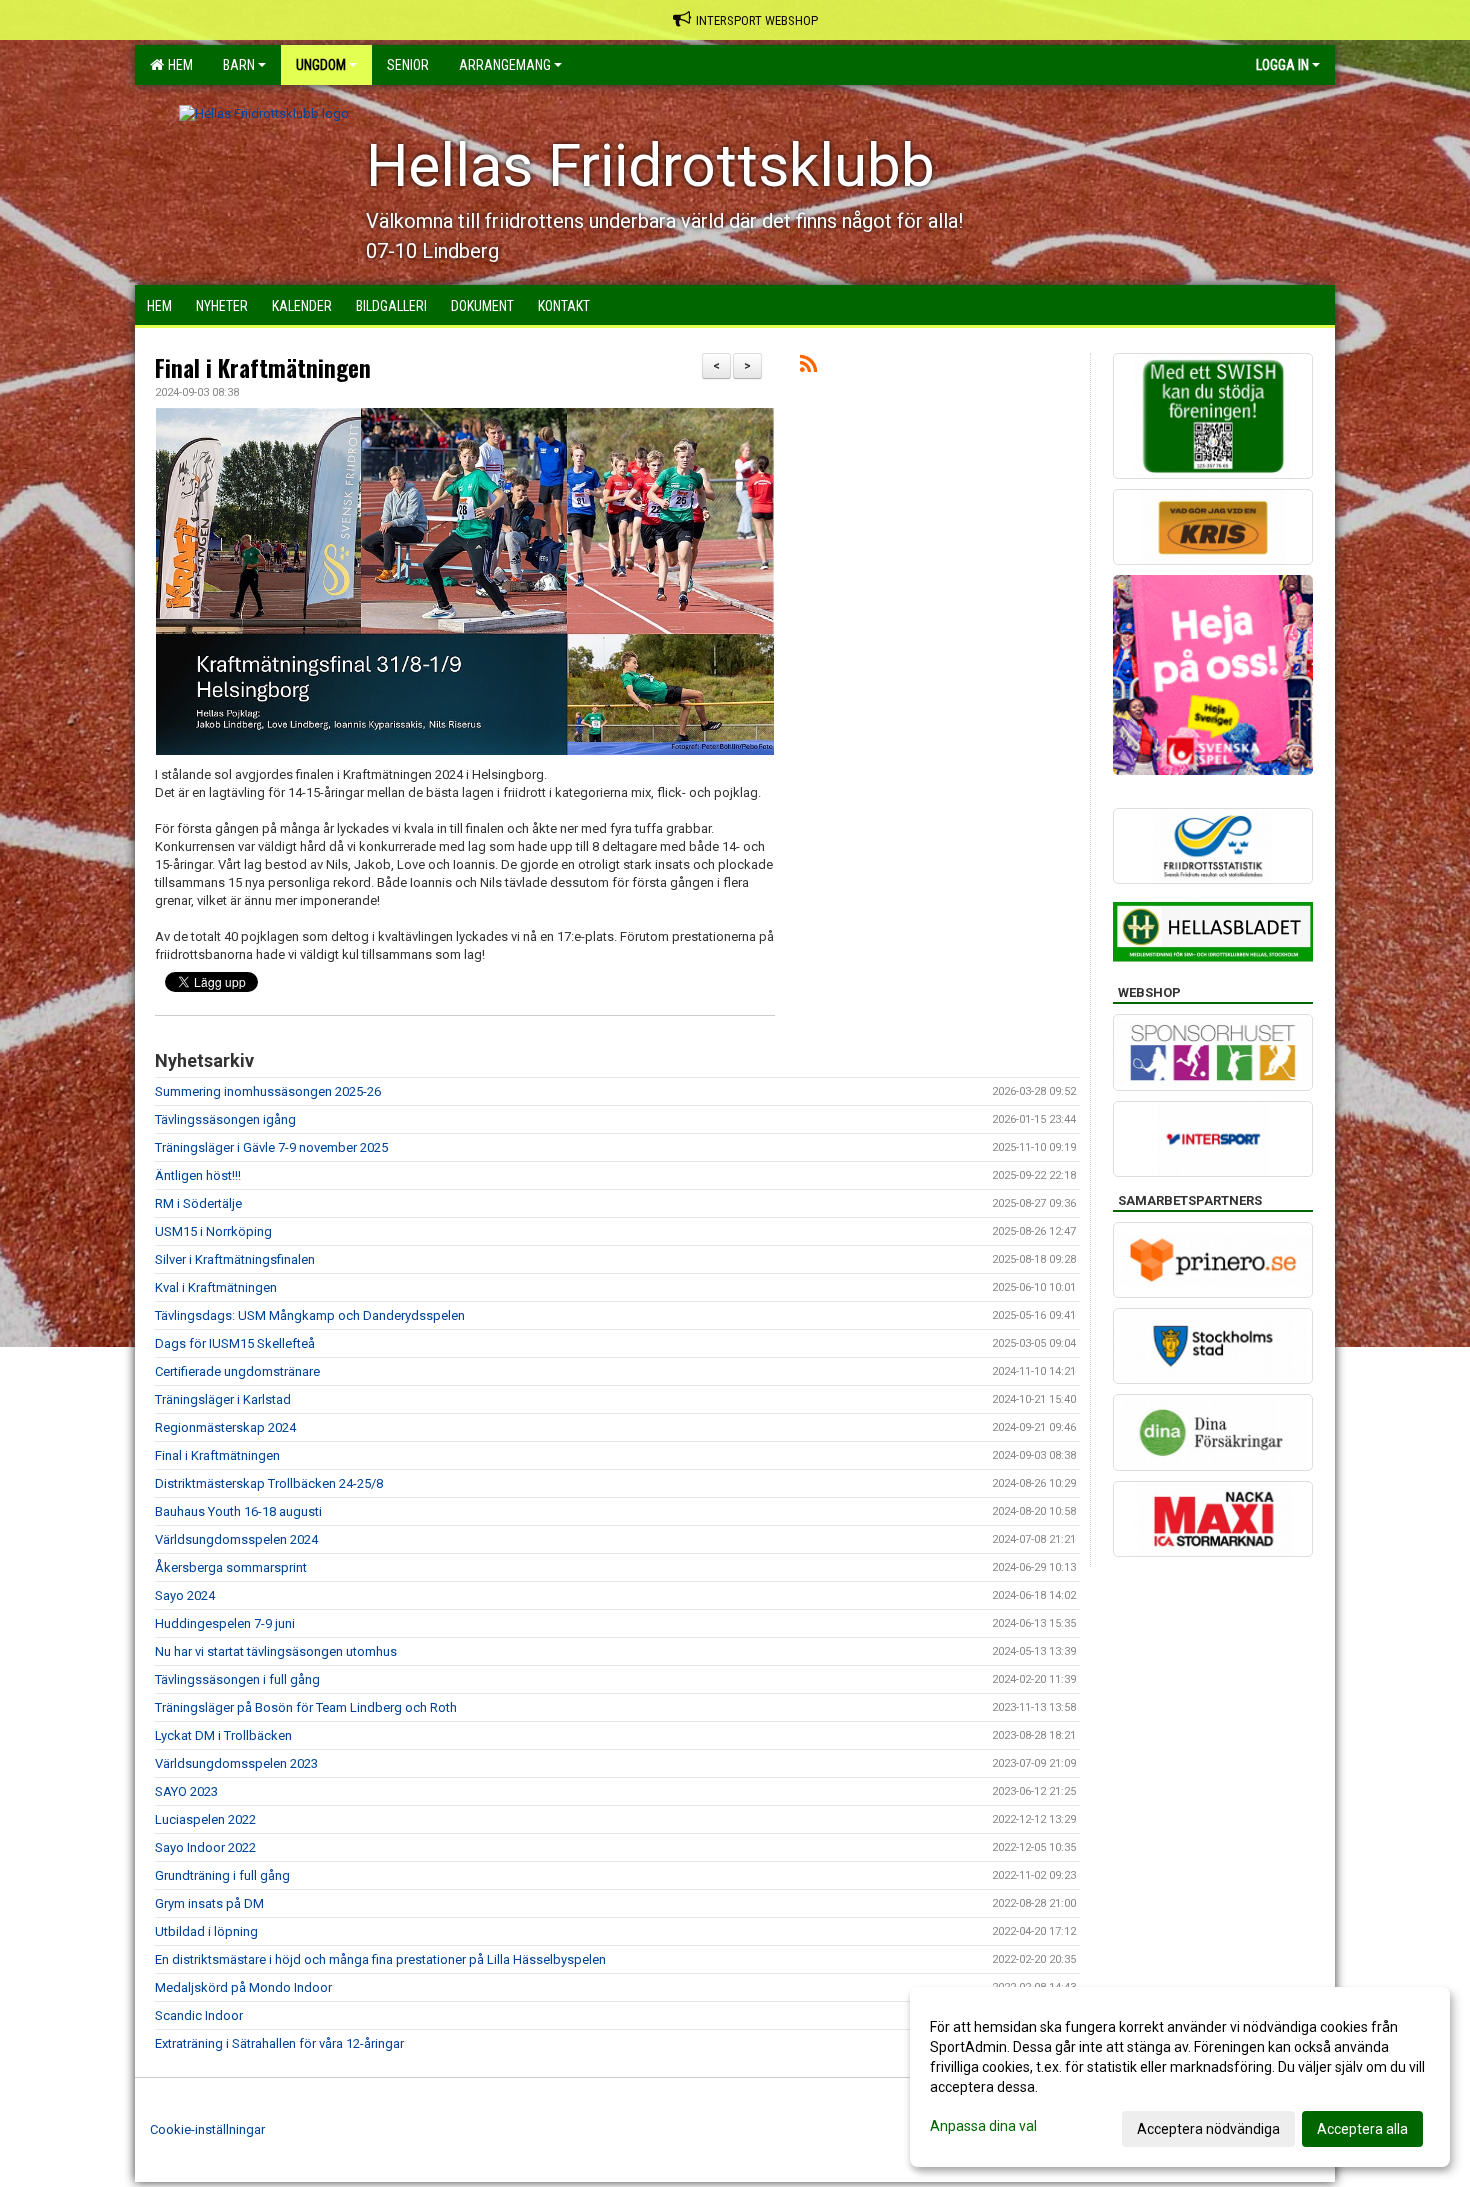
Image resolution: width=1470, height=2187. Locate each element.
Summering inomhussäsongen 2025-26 (268, 1091)
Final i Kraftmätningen (263, 368)
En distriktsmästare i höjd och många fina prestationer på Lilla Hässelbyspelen (380, 1959)
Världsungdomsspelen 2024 (236, 1539)
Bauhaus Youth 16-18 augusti (238, 1511)
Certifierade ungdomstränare (237, 1371)
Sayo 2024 (185, 1595)
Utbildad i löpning (206, 1931)
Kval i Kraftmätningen (216, 1287)
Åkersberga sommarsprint (231, 1567)
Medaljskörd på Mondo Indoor (243, 1987)
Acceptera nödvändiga (1208, 2129)
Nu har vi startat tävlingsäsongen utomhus (276, 1651)
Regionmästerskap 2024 (225, 1427)
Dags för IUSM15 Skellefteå (235, 1343)
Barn (239, 65)
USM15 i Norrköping (213, 1231)
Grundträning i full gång (222, 1875)
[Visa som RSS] (808, 367)
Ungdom (321, 65)
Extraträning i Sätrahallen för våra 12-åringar (279, 2043)
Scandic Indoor (199, 2015)
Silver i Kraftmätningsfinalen (235, 1259)
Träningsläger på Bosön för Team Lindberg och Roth (306, 1707)
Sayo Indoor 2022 (205, 1847)
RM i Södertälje (198, 1203)
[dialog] (1180, 2077)
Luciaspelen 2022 (205, 1819)
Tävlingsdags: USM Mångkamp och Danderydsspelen (310, 1315)
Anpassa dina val (983, 2126)
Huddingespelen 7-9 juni (225, 1623)
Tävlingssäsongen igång (225, 1119)
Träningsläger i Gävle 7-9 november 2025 (271, 1147)
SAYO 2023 (186, 1791)
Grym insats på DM (209, 1903)
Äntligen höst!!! (198, 1175)
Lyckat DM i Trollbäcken (223, 1735)
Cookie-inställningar (207, 2129)
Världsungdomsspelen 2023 (236, 1763)
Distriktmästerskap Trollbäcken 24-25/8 (269, 1483)
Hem (177, 65)
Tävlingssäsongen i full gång (237, 1679)
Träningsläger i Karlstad (223, 1399)
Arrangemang (505, 65)
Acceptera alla (1362, 2129)
